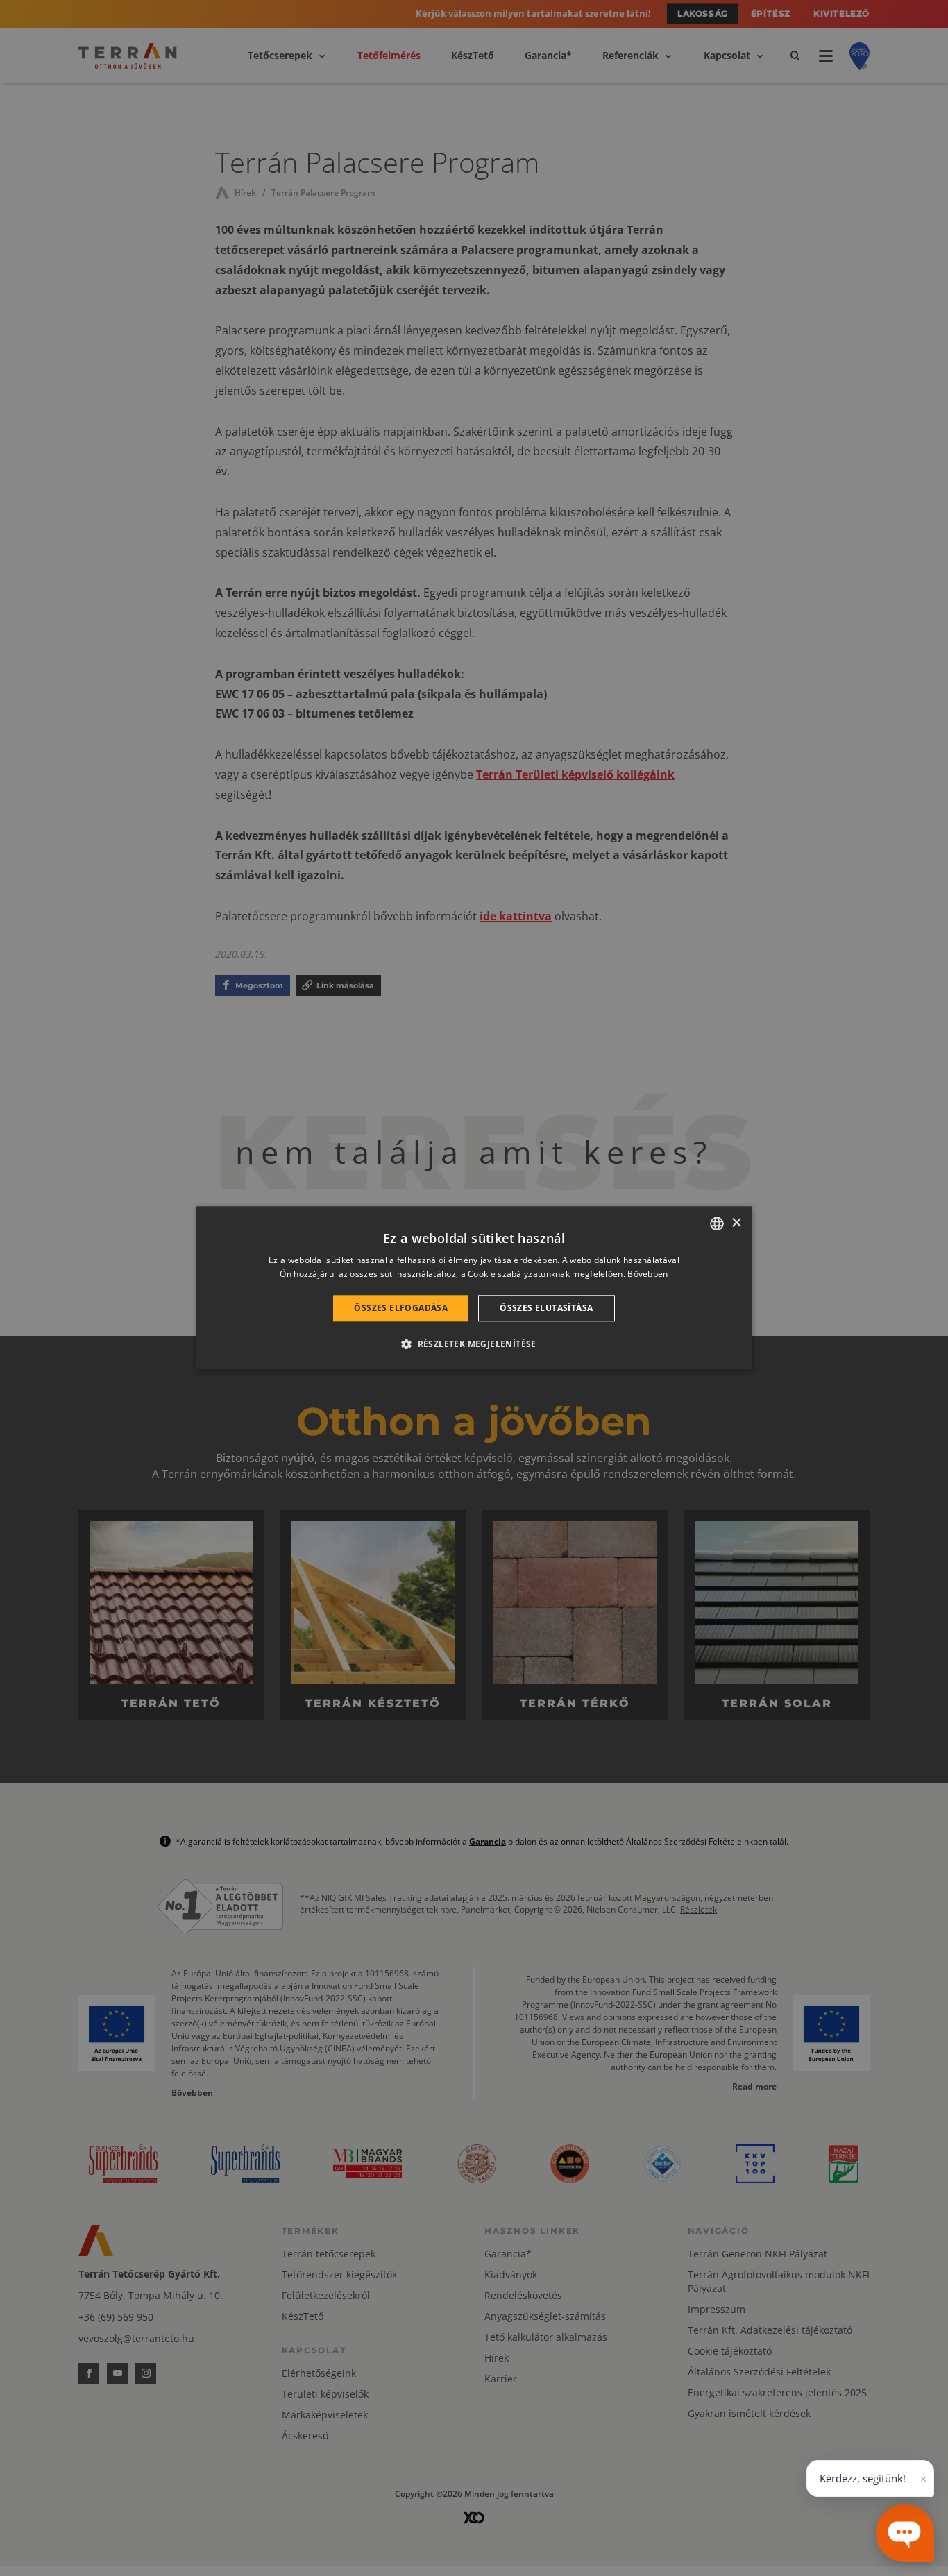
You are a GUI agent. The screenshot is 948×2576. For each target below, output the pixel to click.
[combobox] (717, 1223)
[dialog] (474, 1288)
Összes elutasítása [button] (546, 1308)
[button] (474, 1344)
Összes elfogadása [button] (401, 1308)
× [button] (736, 1223)
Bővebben (647, 1274)
